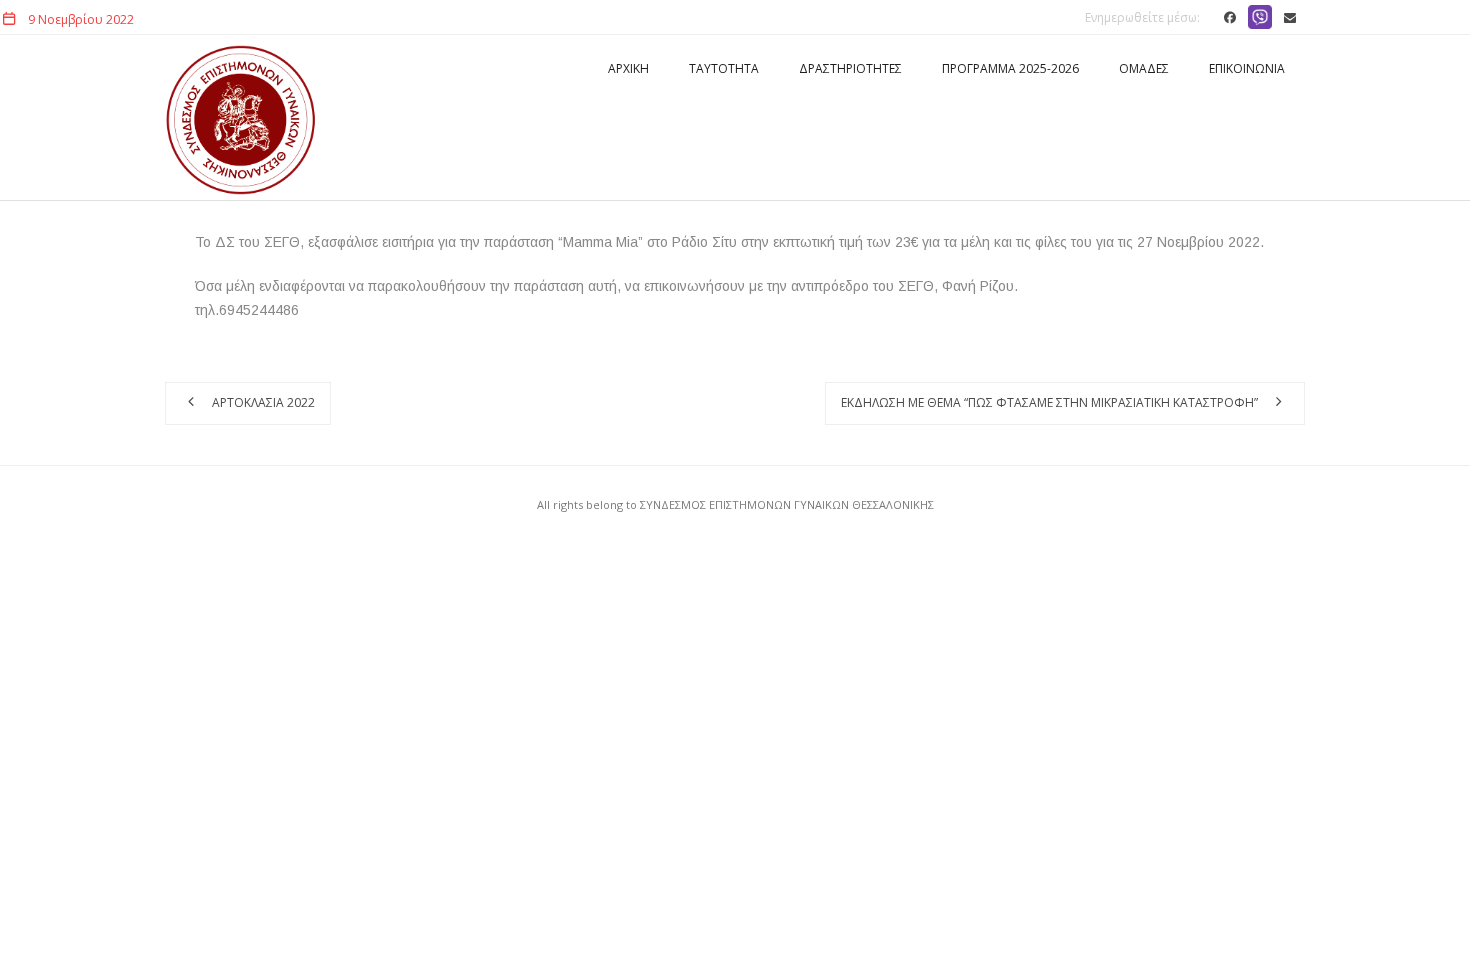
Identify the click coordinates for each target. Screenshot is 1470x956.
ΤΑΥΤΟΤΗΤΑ (724, 68)
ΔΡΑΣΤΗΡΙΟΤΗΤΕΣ (850, 68)
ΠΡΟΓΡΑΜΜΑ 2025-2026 (1010, 68)
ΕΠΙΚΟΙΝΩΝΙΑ (1247, 68)
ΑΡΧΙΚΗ (628, 68)
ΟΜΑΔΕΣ (1144, 68)
